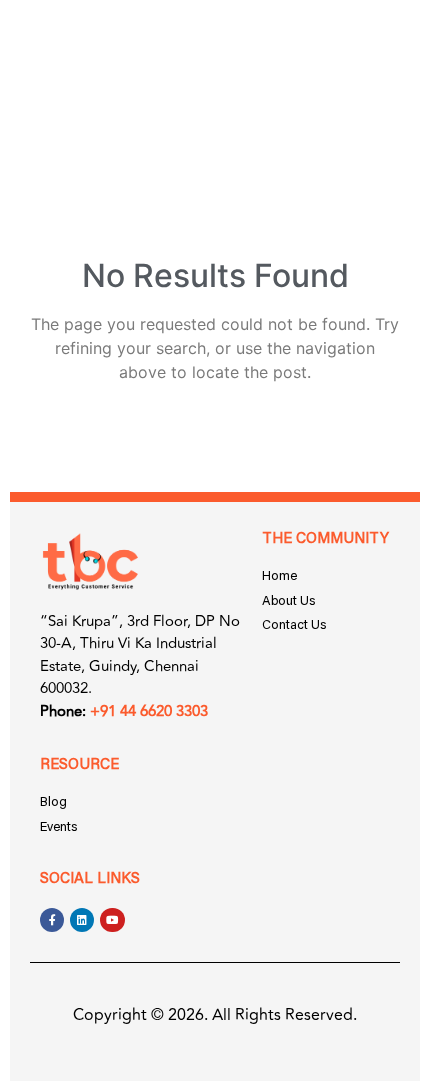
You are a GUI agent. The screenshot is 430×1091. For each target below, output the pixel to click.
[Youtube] (112, 920)
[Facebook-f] (52, 920)
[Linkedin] (82, 920)
